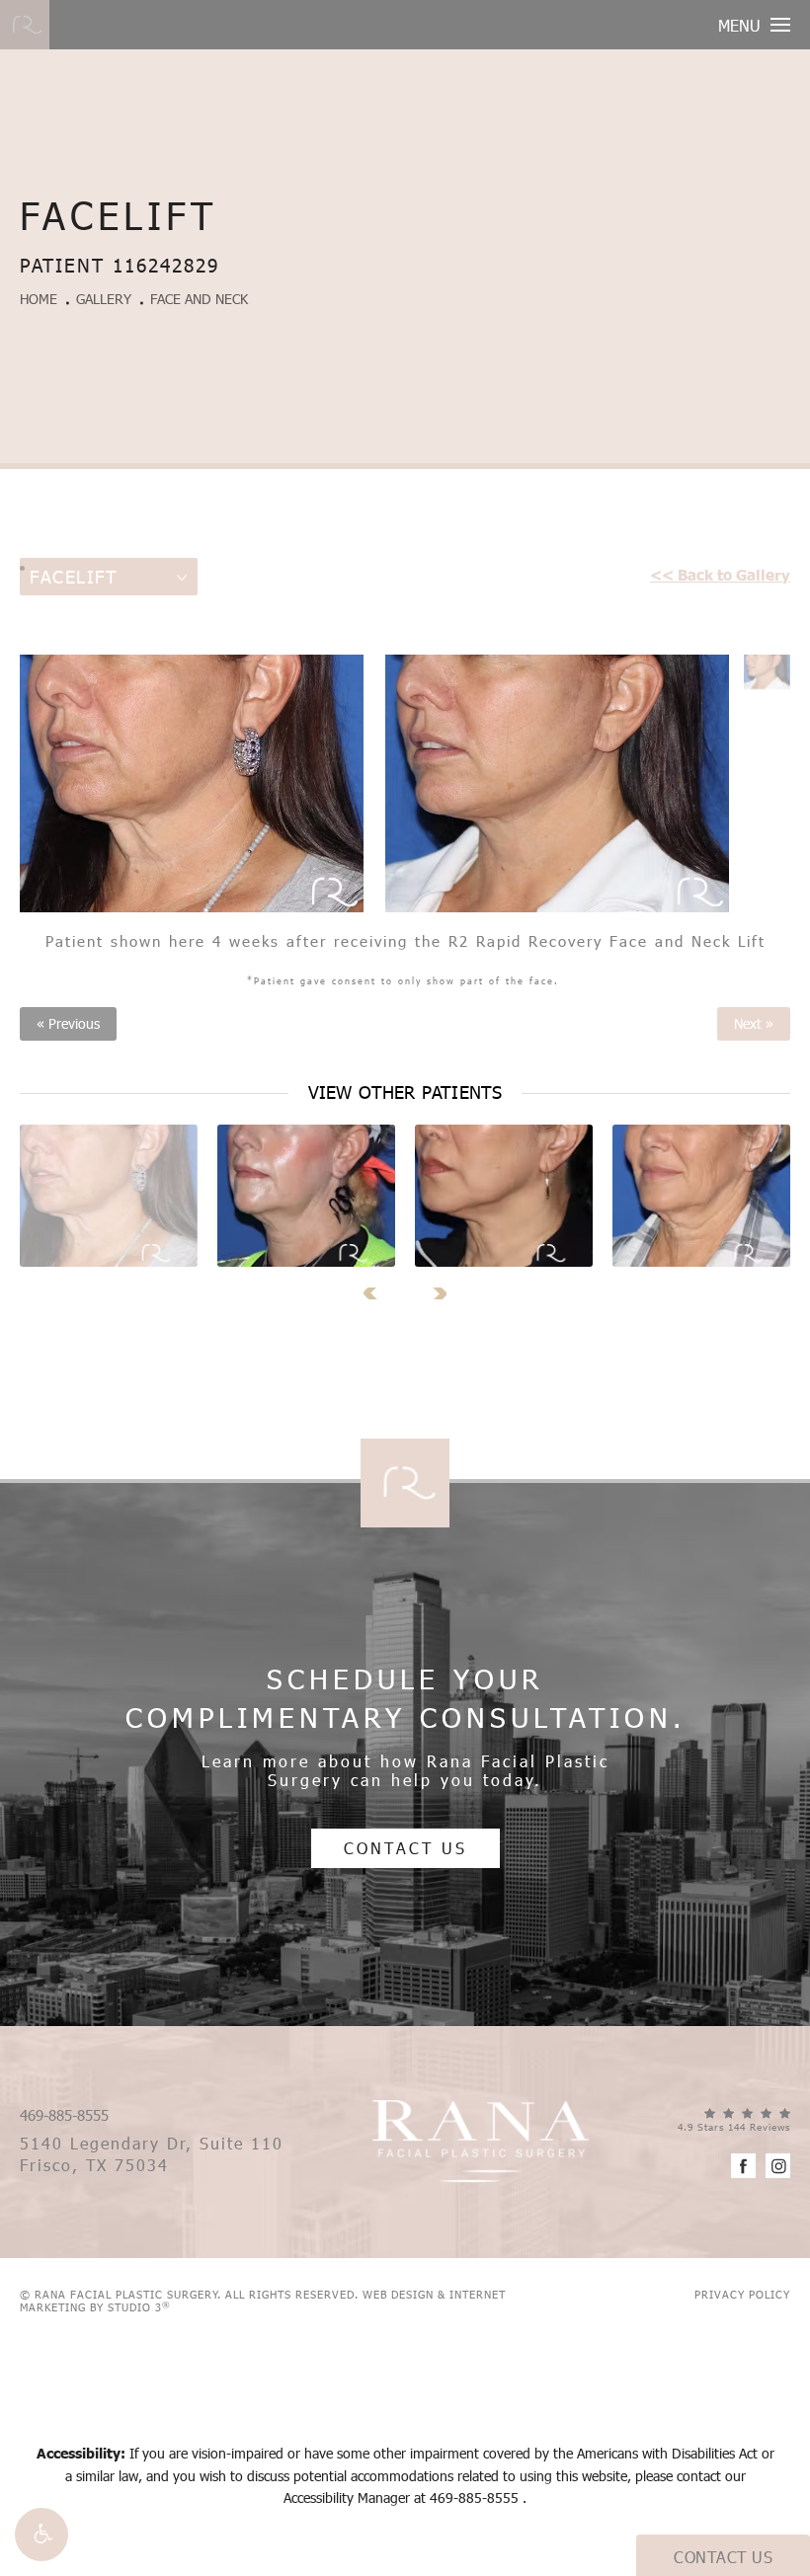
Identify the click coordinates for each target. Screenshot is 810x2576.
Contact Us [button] (723, 2557)
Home (39, 299)
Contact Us (405, 1848)
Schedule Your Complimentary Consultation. (405, 1698)
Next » (754, 1024)
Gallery (104, 299)
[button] (41, 2535)
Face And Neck (199, 299)
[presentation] (377, 1293)
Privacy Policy (742, 2294)
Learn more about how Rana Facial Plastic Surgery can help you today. (405, 1770)
